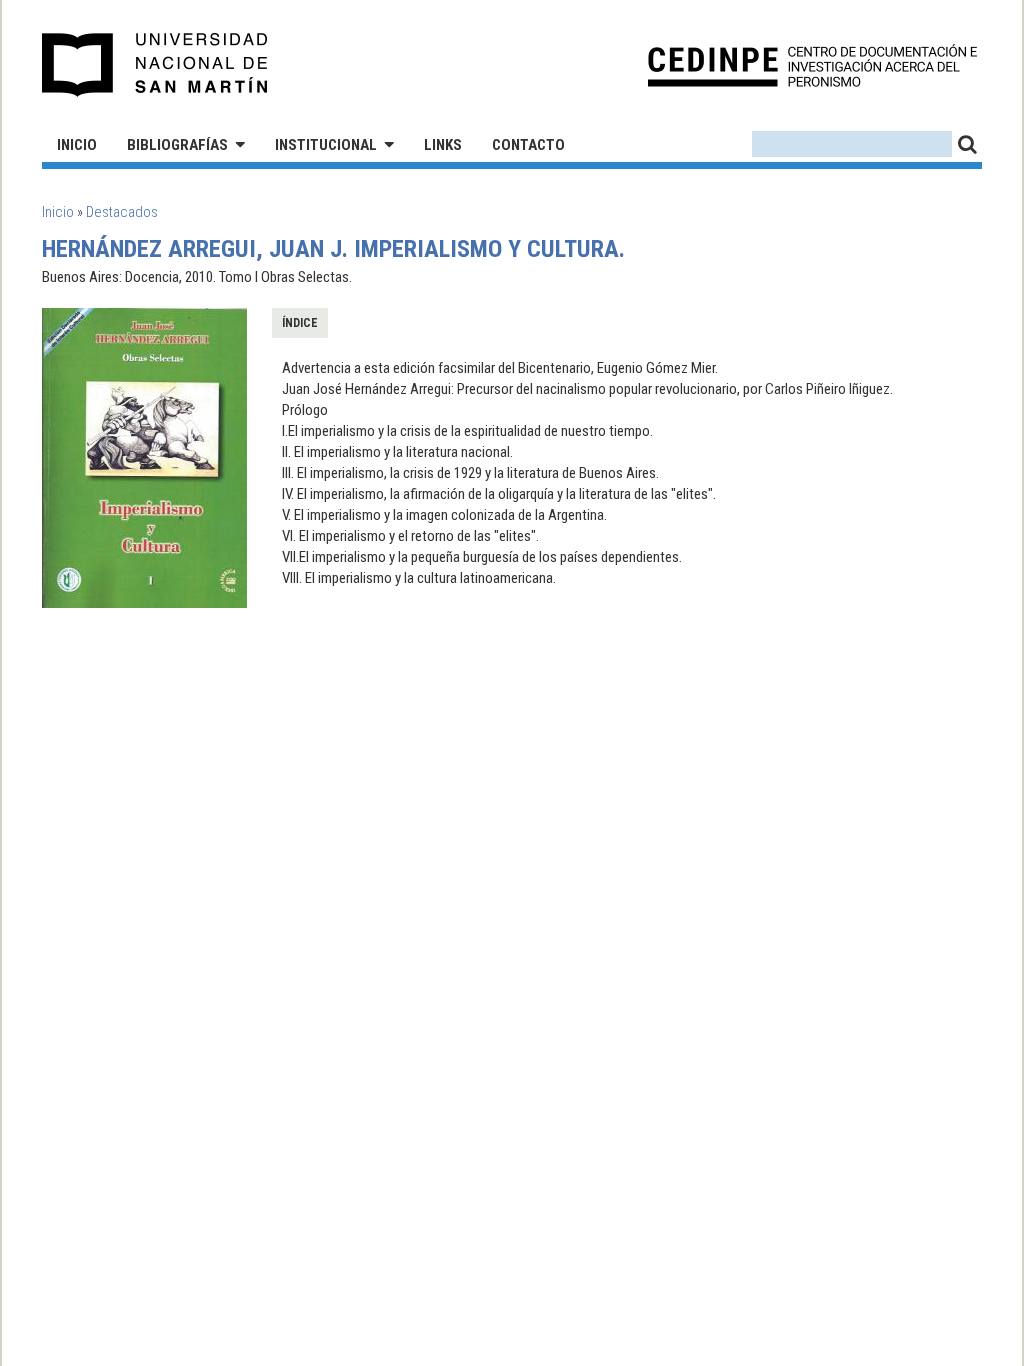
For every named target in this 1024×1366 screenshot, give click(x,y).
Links (443, 145)
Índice (300, 323)
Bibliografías (177, 145)
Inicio (77, 145)
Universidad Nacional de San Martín (155, 65)
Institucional (326, 145)
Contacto (528, 145)
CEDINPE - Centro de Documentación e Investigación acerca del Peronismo (812, 65)
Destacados (122, 212)
